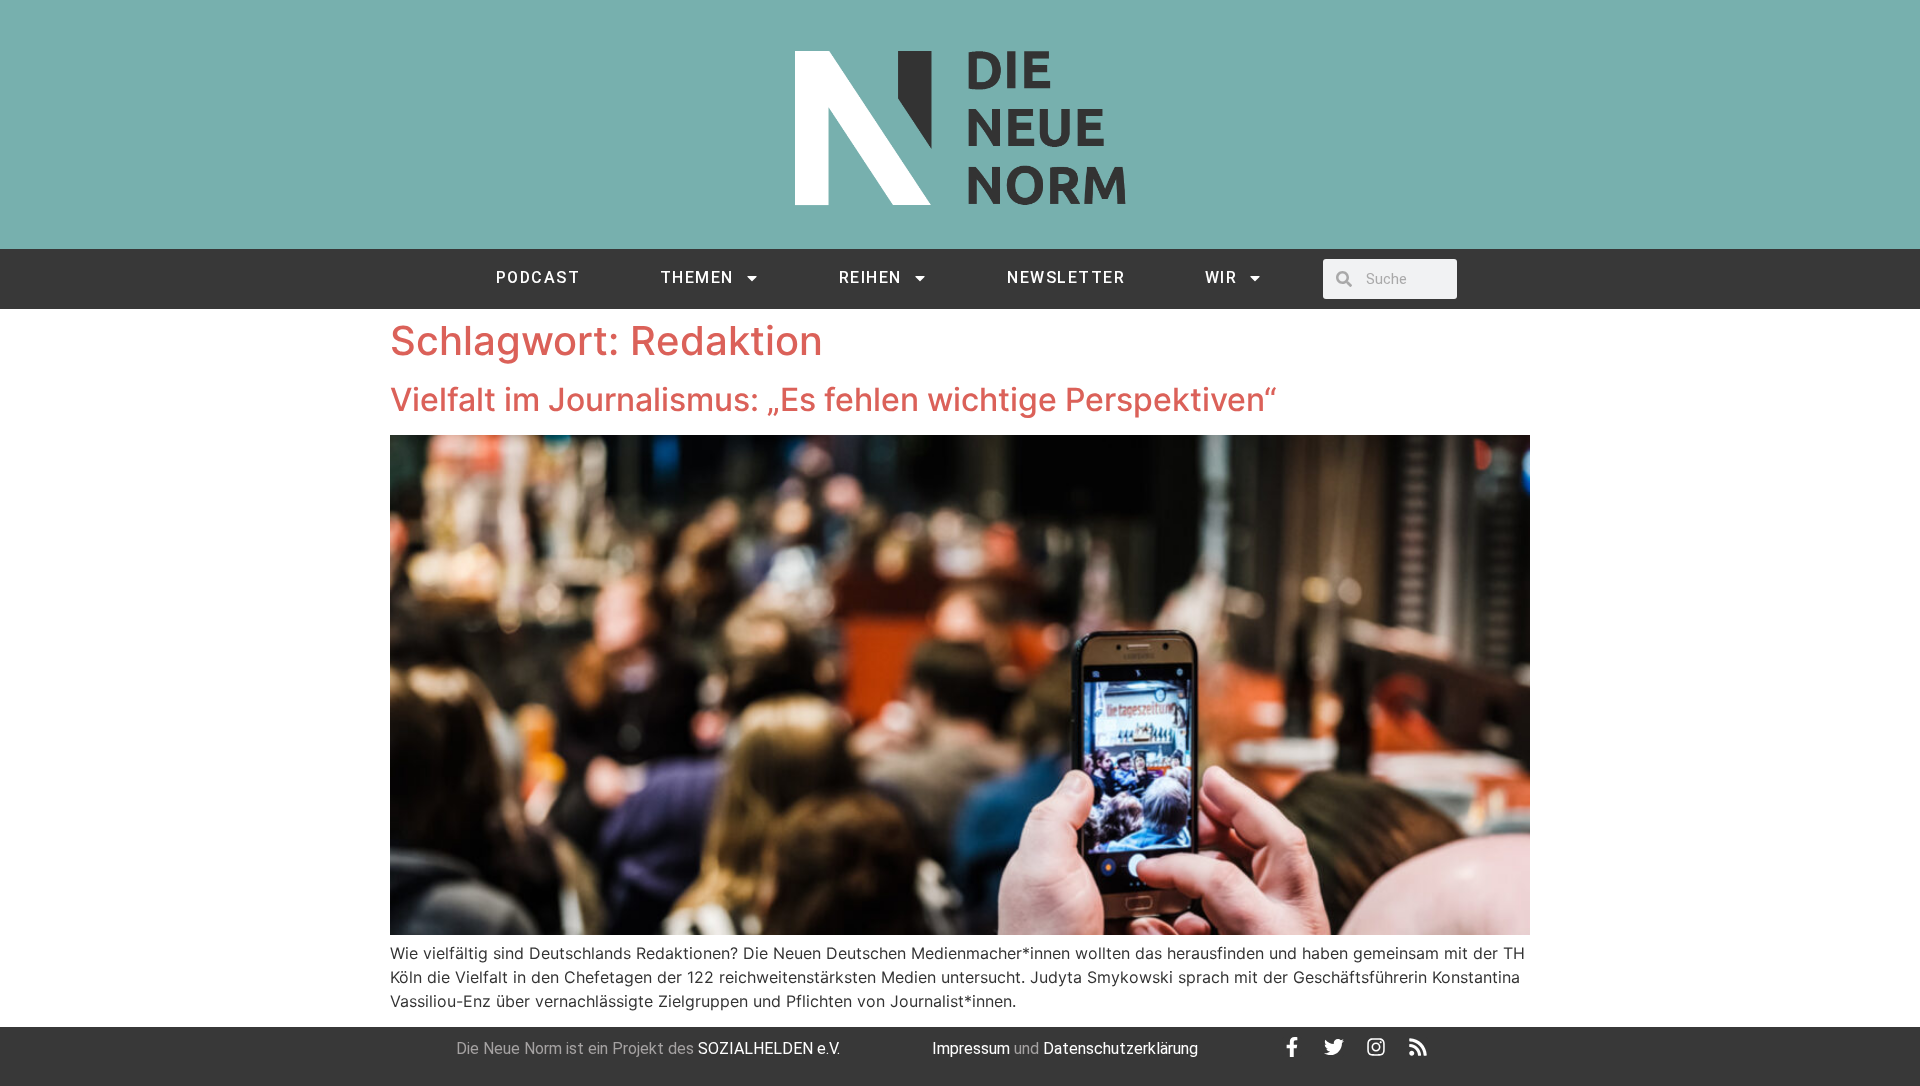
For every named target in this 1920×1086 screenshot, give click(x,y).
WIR (1221, 277)
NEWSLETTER (1066, 277)
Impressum (971, 1048)
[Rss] (1418, 1047)
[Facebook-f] (1292, 1047)
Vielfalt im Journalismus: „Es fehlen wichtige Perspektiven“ (833, 399)
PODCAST (538, 277)
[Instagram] (1376, 1047)
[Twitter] (1334, 1047)
